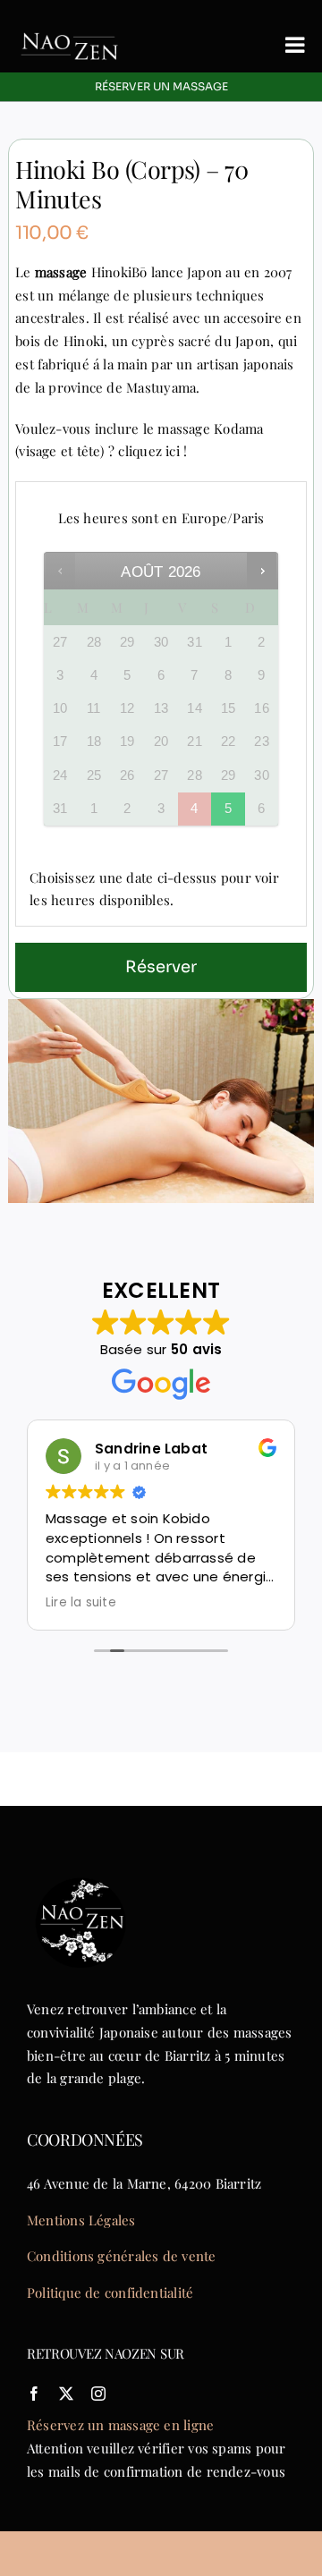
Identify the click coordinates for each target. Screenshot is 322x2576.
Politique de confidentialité (110, 2292)
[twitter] (66, 2394)
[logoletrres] (70, 24)
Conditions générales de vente (122, 2256)
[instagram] (98, 2394)
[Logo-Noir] (80, 1875)
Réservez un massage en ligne (120, 2425)
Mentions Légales (81, 2220)
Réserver (161, 967)
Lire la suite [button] (81, 1603)
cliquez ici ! (153, 451)
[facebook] (34, 2394)
